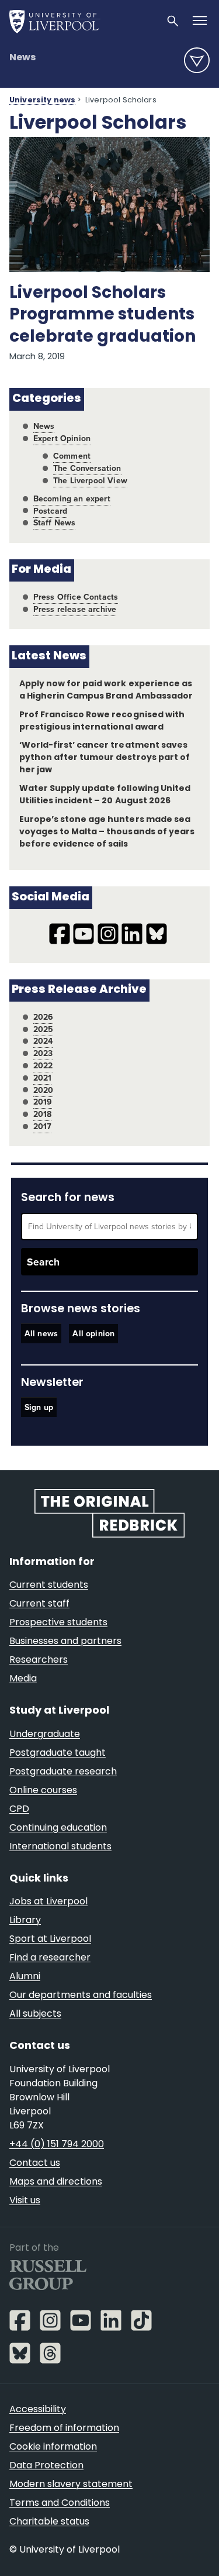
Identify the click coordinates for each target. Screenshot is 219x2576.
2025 (44, 1029)
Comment (72, 456)
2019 (43, 1102)
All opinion (93, 1334)
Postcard (50, 511)
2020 (44, 1090)
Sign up (39, 1407)
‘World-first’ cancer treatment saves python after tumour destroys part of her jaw (105, 758)
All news (41, 1334)
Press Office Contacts (76, 597)
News (22, 58)
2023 (43, 1053)
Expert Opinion (62, 438)
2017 (43, 1127)
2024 (43, 1041)
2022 (43, 1066)
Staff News (55, 523)
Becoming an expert (72, 499)
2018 (43, 1114)
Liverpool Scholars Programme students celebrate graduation (102, 315)
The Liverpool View (90, 481)
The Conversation (87, 468)
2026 (44, 1017)
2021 (43, 1078)
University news (42, 101)
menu (197, 60)
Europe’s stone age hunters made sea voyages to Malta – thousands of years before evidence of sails (107, 832)
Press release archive (75, 609)
